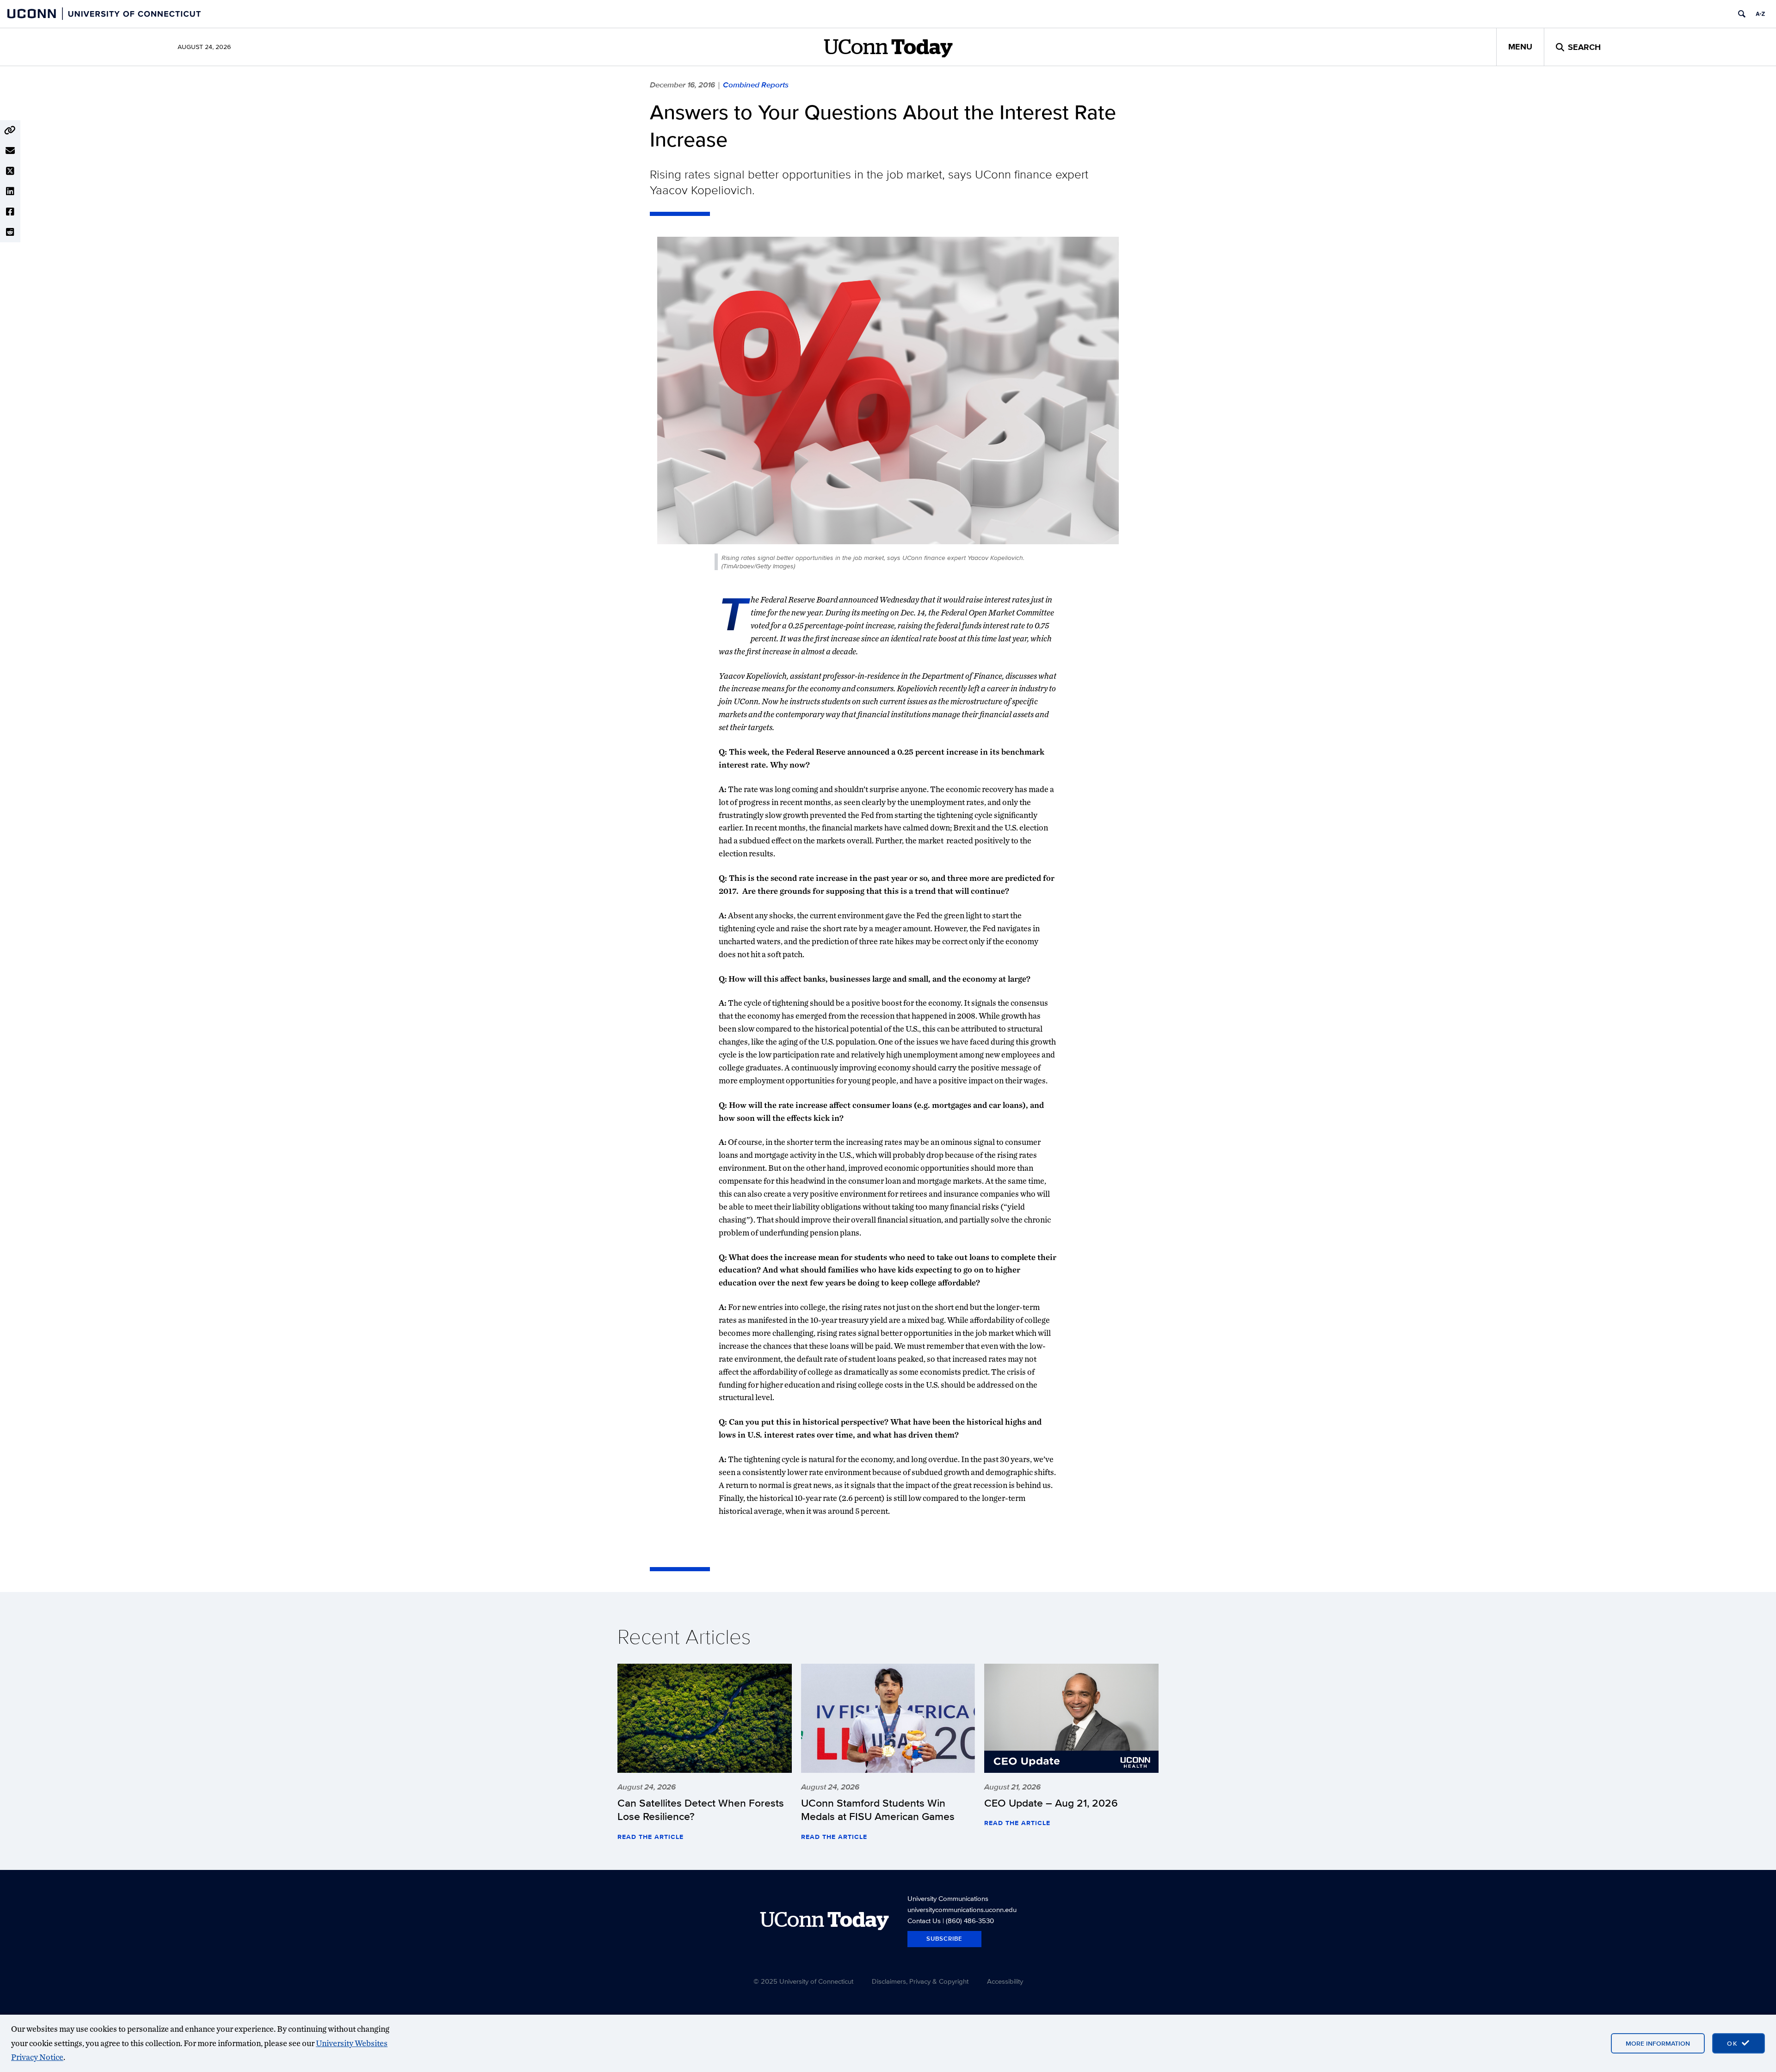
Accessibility (1005, 1981)
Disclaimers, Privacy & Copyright (920, 1981)
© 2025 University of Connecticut (803, 1981)
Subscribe (944, 1939)
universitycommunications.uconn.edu (962, 1909)
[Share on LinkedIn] (10, 191)
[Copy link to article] (10, 130)
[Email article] (10, 151)
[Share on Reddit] (10, 232)
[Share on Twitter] (10, 171)
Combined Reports (756, 85)
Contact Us (924, 1921)
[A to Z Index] (1760, 14)
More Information (1658, 2043)
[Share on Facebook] (10, 212)
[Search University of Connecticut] (1742, 14)
